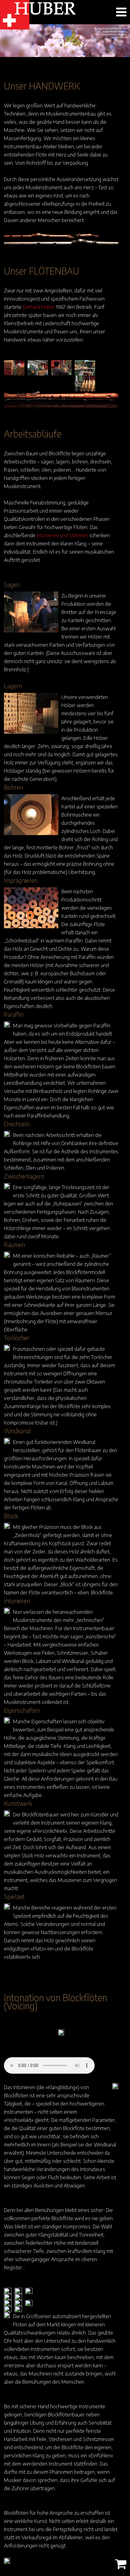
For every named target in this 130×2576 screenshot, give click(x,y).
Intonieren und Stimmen (62, 535)
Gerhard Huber (39, 307)
